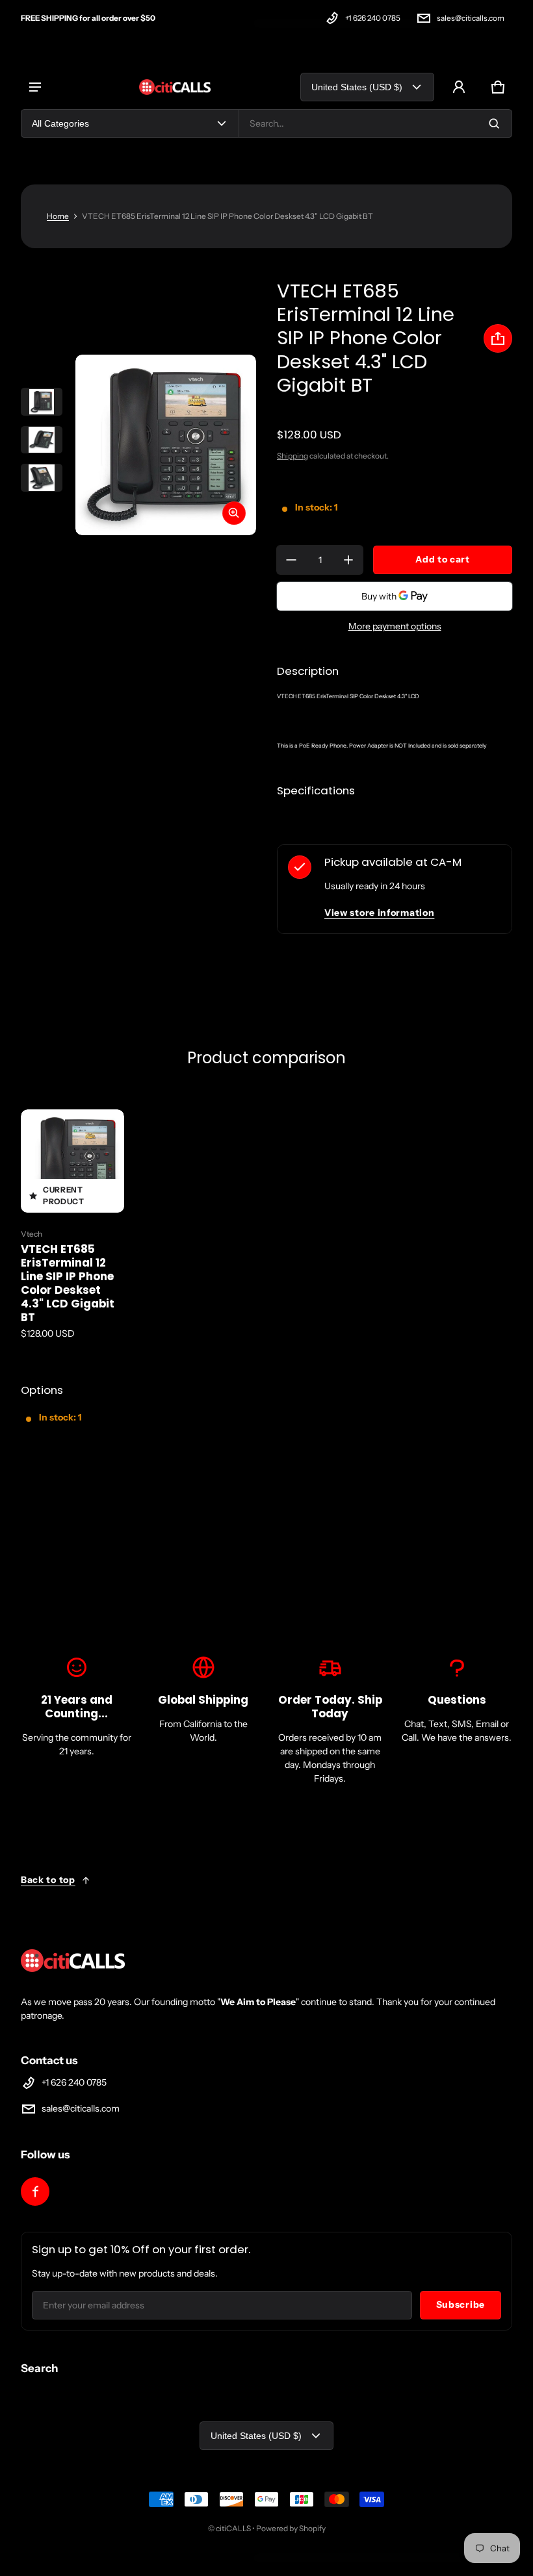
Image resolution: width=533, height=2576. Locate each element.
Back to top (48, 1880)
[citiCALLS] (175, 87)
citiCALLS (233, 2528)
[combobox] (375, 123)
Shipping (292, 456)
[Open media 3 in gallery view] (42, 478)
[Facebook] (35, 2191)
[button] (498, 87)
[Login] (459, 87)
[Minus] (291, 560)
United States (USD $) (357, 87)
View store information (379, 913)
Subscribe (461, 2305)
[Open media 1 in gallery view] (42, 402)
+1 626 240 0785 (373, 18)
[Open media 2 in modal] (166, 445)
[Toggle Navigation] (35, 87)
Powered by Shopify (291, 2528)
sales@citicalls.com (471, 18)
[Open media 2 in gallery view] (42, 440)
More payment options (395, 626)
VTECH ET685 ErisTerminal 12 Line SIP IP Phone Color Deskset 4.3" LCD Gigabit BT (68, 1283)
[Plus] (348, 560)
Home (58, 216)
